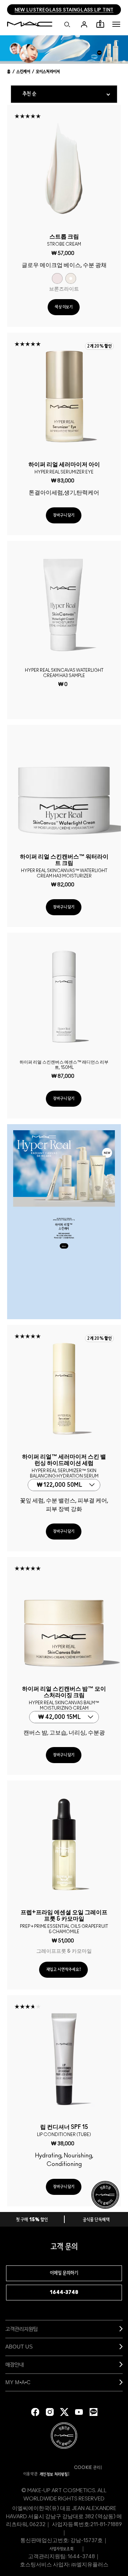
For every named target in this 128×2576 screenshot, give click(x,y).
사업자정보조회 (61, 2549)
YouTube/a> (79, 2412)
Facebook (35, 2412)
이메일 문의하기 (64, 2273)
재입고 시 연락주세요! (63, 1970)
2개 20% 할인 (99, 346)
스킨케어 (23, 72)
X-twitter (64, 2412)
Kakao (94, 2412)
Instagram (50, 2412)
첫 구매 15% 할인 (32, 2220)
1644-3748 (64, 2293)
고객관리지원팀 (22, 2329)
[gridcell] (57, 278)
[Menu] (116, 24)
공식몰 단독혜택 (96, 2220)
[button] (116, 24)
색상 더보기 (64, 307)
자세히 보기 (64, 1247)
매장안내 (15, 2364)
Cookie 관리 (87, 2468)
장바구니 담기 (64, 515)
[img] (64, 169)
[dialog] (64, 239)
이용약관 (31, 2474)
